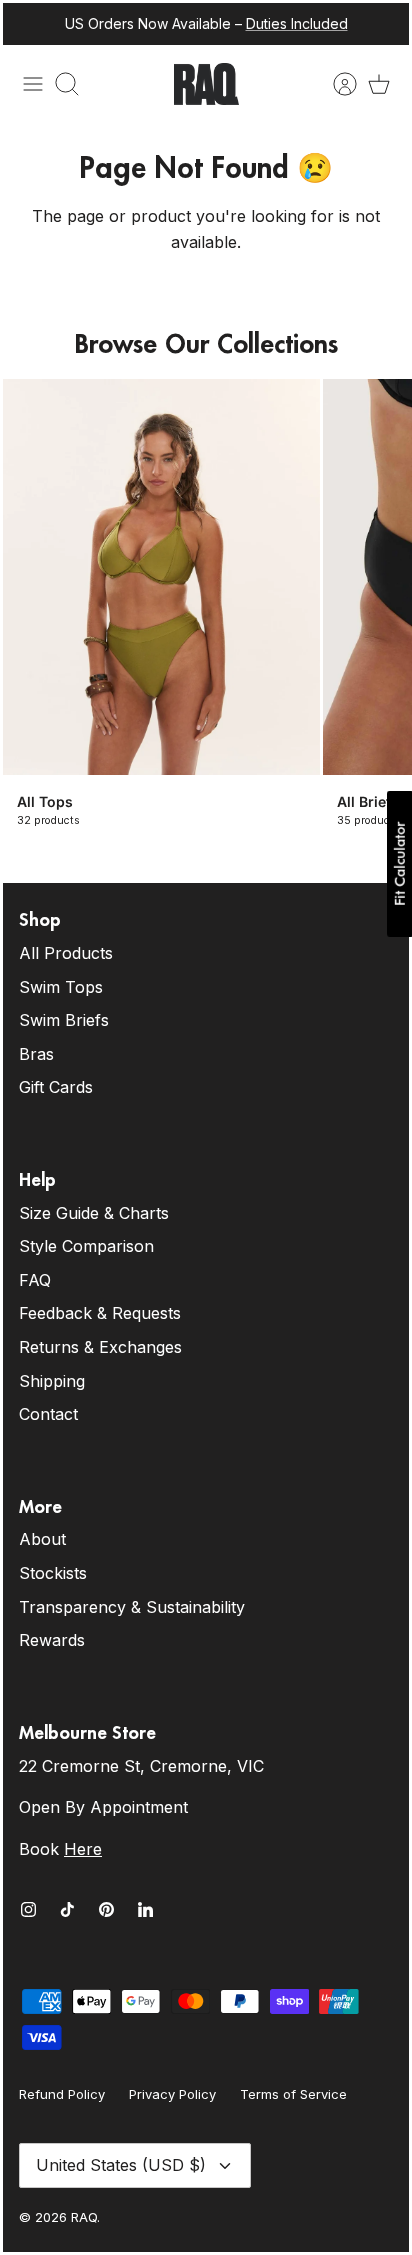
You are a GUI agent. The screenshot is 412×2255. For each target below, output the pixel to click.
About (42, 1539)
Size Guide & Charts (94, 1213)
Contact (48, 1414)
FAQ (35, 1280)
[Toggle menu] (33, 84)
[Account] (335, 84)
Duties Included (297, 23)
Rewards (52, 1640)
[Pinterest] (106, 1909)
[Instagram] (28, 1909)
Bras (36, 1054)
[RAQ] (206, 84)
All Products (66, 953)
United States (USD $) (121, 2165)
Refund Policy (62, 2094)
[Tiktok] (67, 1909)
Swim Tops (61, 987)
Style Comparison (86, 1246)
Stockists (53, 1573)
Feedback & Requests (100, 1313)
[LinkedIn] (145, 1909)
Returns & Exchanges (100, 1347)
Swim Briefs (64, 1020)
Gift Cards (56, 1087)
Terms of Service (293, 2094)
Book (60, 1849)
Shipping (52, 1381)
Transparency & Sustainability (132, 1607)
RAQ (84, 2217)
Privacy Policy (172, 2094)
